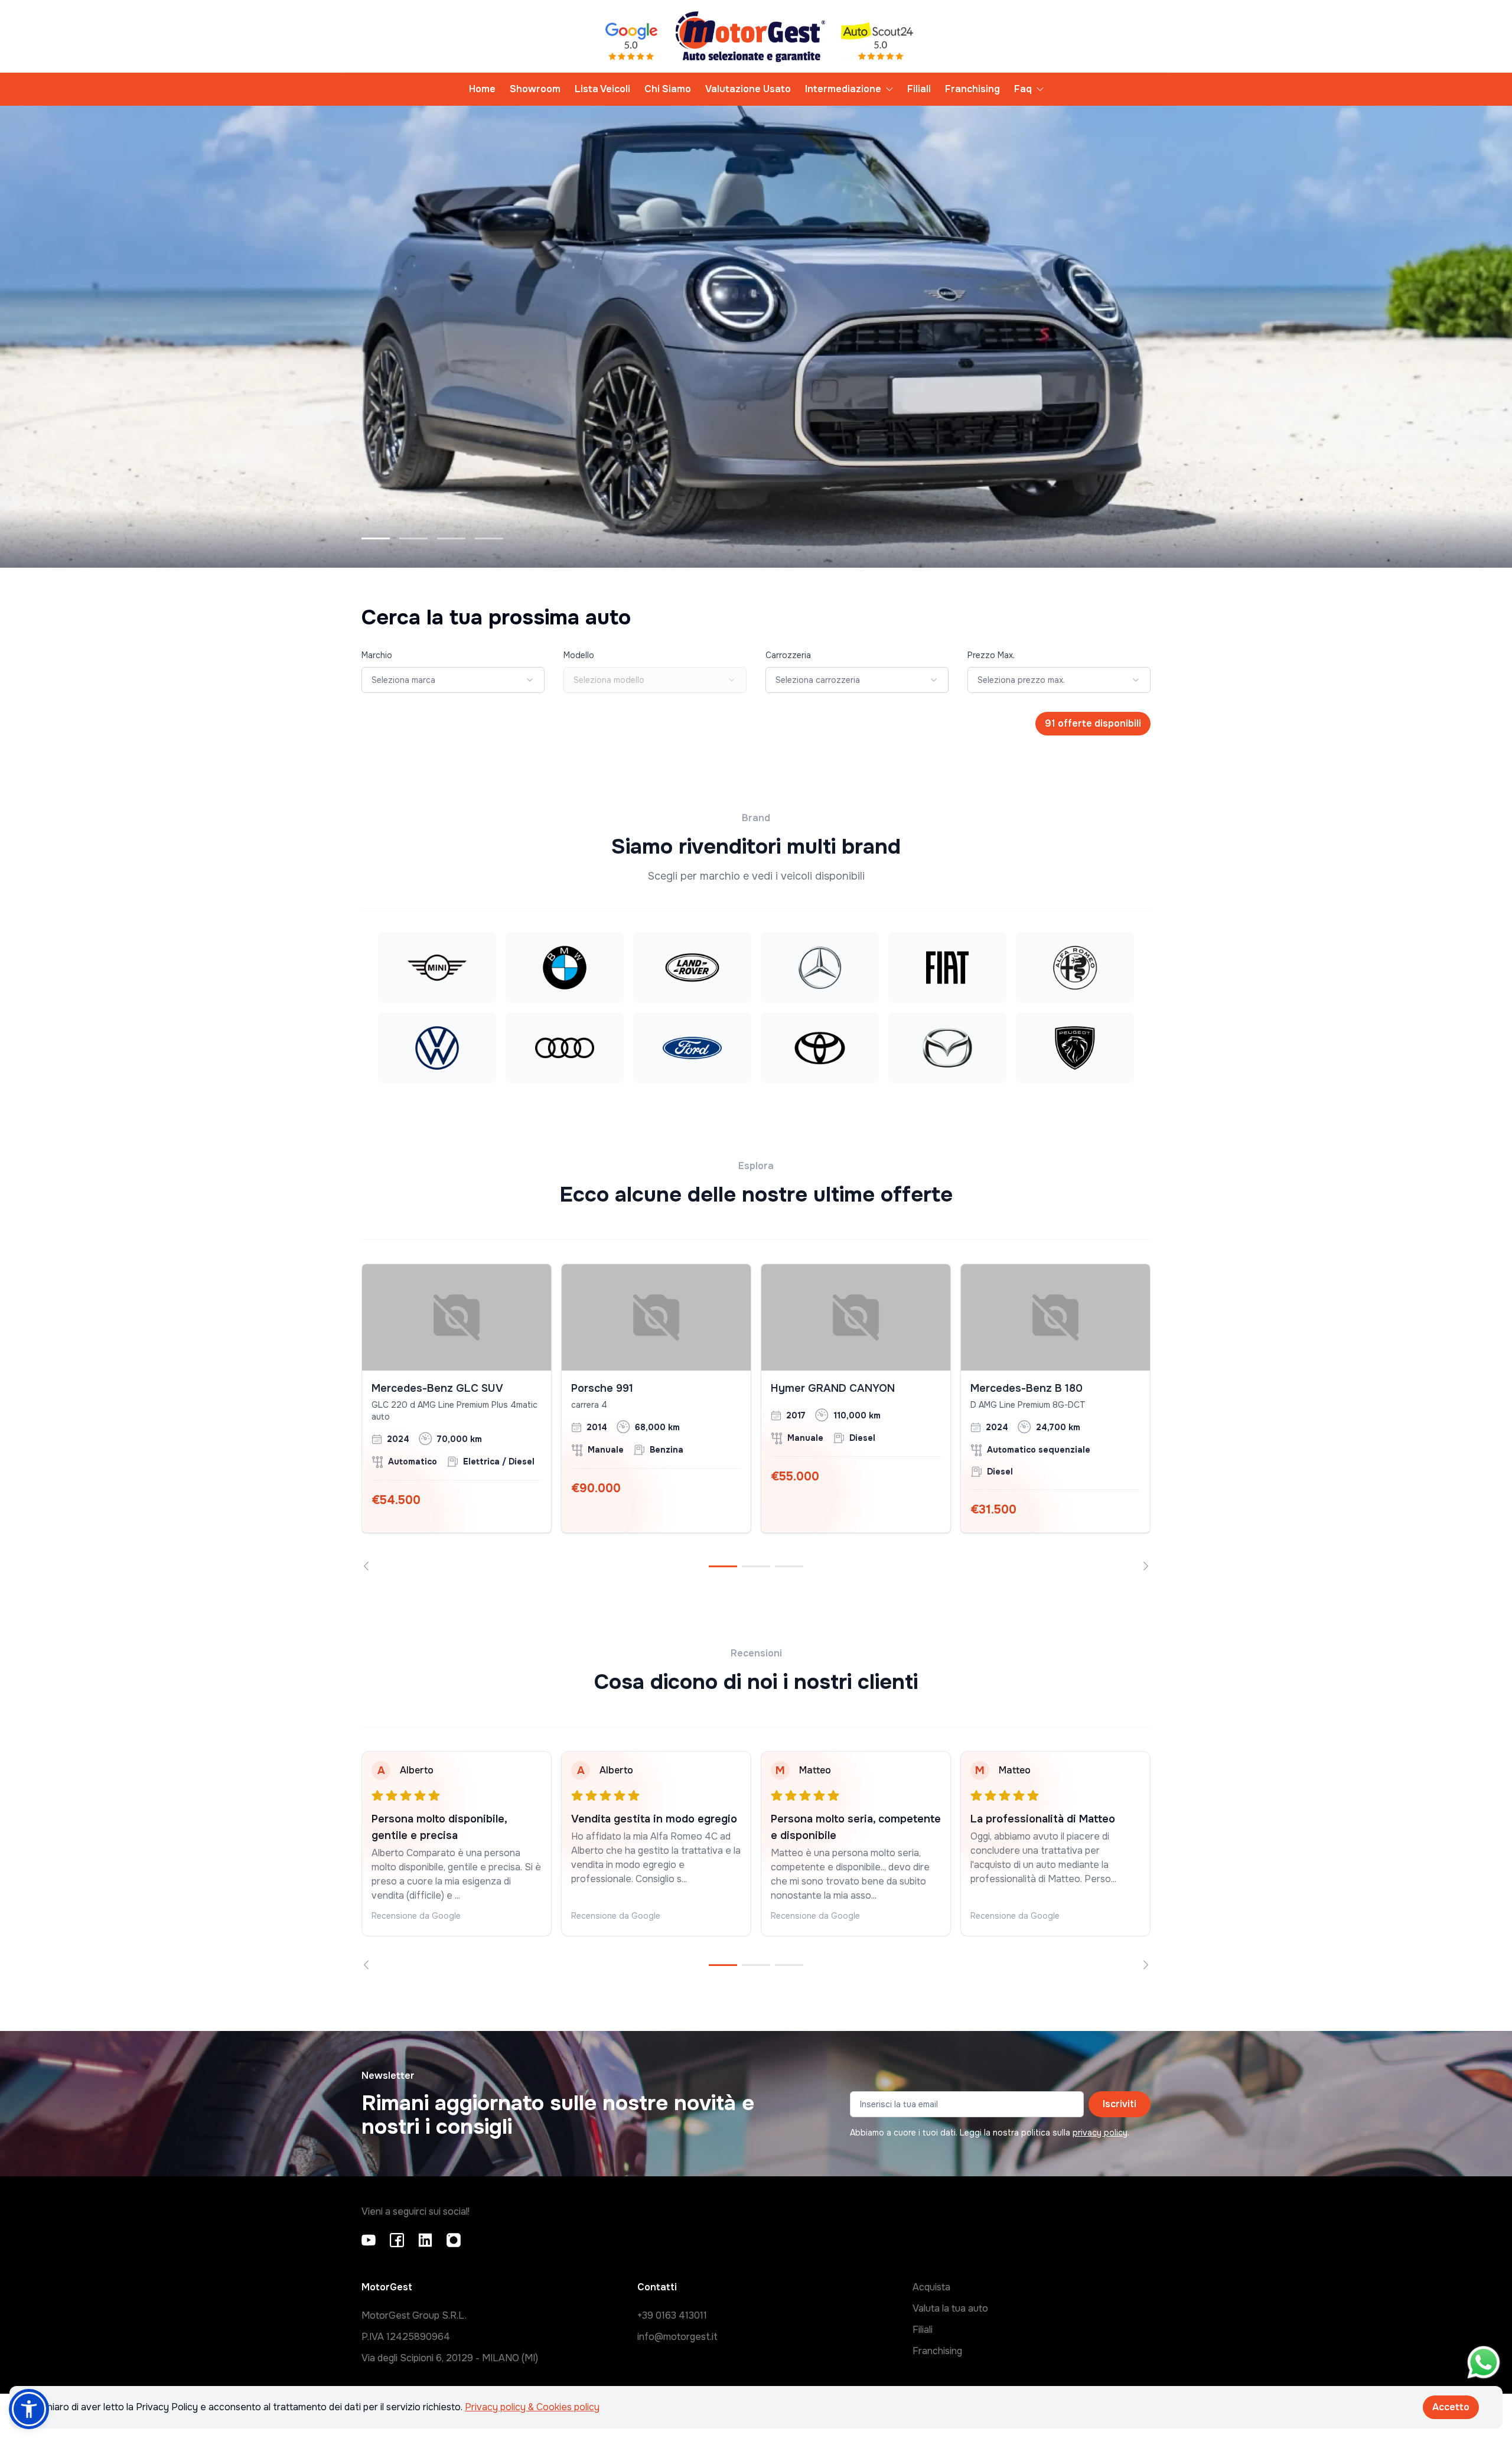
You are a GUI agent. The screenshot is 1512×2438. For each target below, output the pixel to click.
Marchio (377, 655)
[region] (756, 1417)
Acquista (931, 2287)
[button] (29, 2409)
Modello (579, 655)
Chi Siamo (668, 89)
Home (482, 89)
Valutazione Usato (748, 89)
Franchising (972, 89)
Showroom (535, 89)
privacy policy (1100, 2133)
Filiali (919, 89)
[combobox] (453, 680)
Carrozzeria (788, 655)
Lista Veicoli (602, 89)
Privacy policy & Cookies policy (532, 2407)
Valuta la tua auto (950, 2308)
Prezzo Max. (991, 655)
